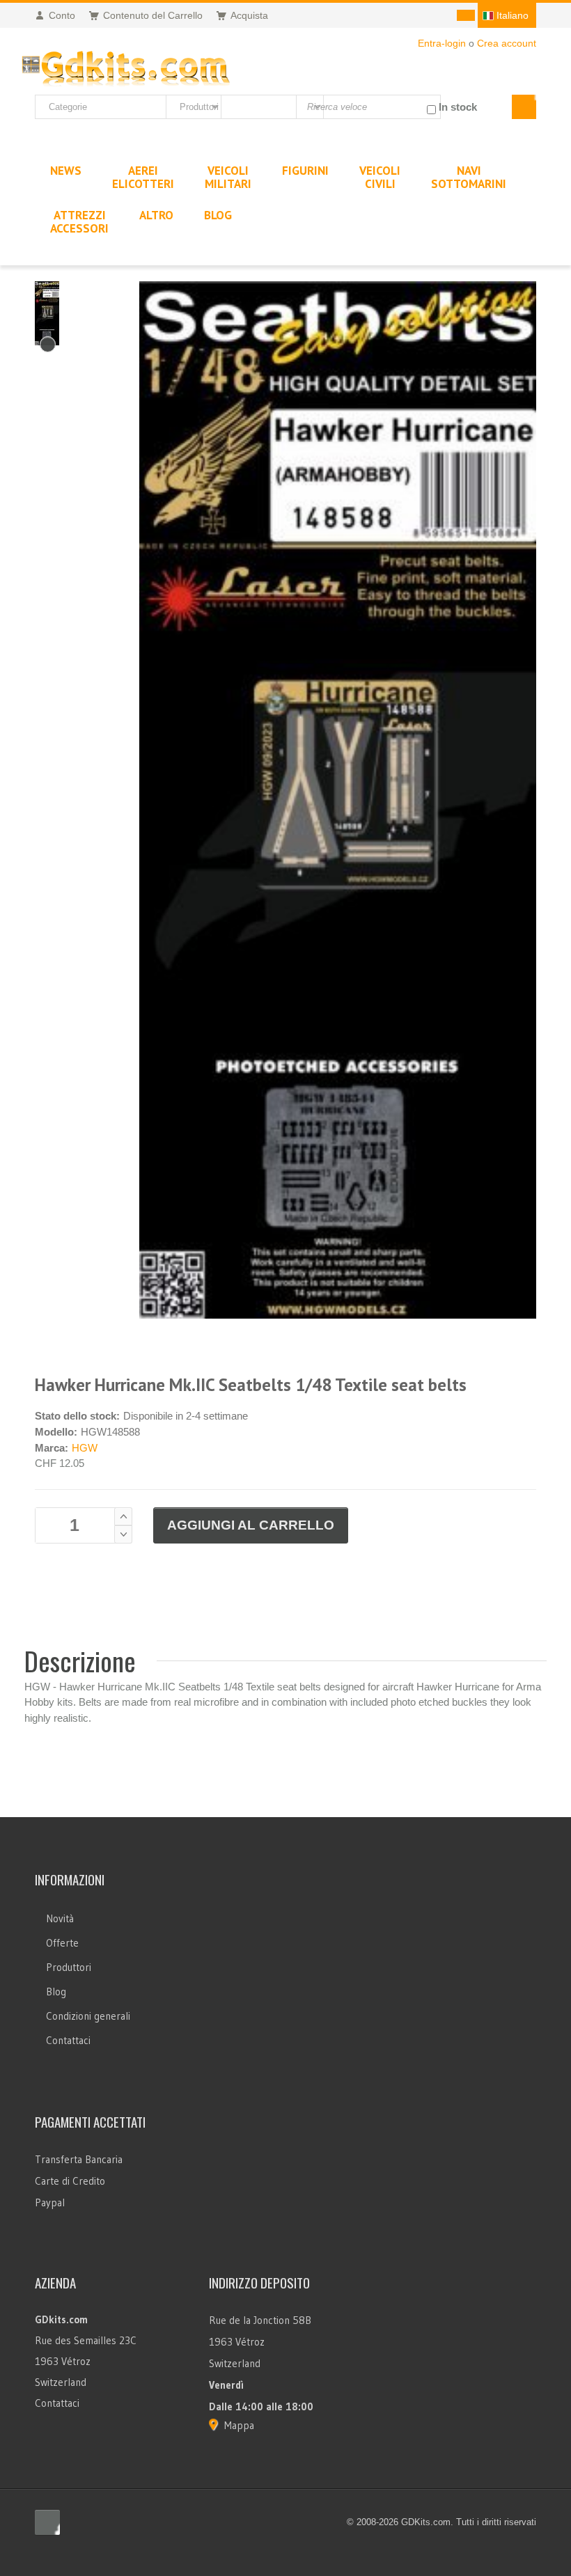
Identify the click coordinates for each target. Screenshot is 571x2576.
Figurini (305, 171)
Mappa (239, 2425)
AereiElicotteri (143, 177)
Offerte (62, 1943)
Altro (156, 215)
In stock (458, 107)
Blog (56, 1992)
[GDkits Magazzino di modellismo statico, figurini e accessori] (126, 66)
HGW (85, 1448)
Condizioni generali (88, 2016)
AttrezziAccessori (79, 222)
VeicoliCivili (380, 177)
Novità (60, 1918)
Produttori (69, 1967)
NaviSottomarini (469, 177)
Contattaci (68, 2040)
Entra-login (442, 43)
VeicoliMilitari (228, 177)
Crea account (507, 43)
